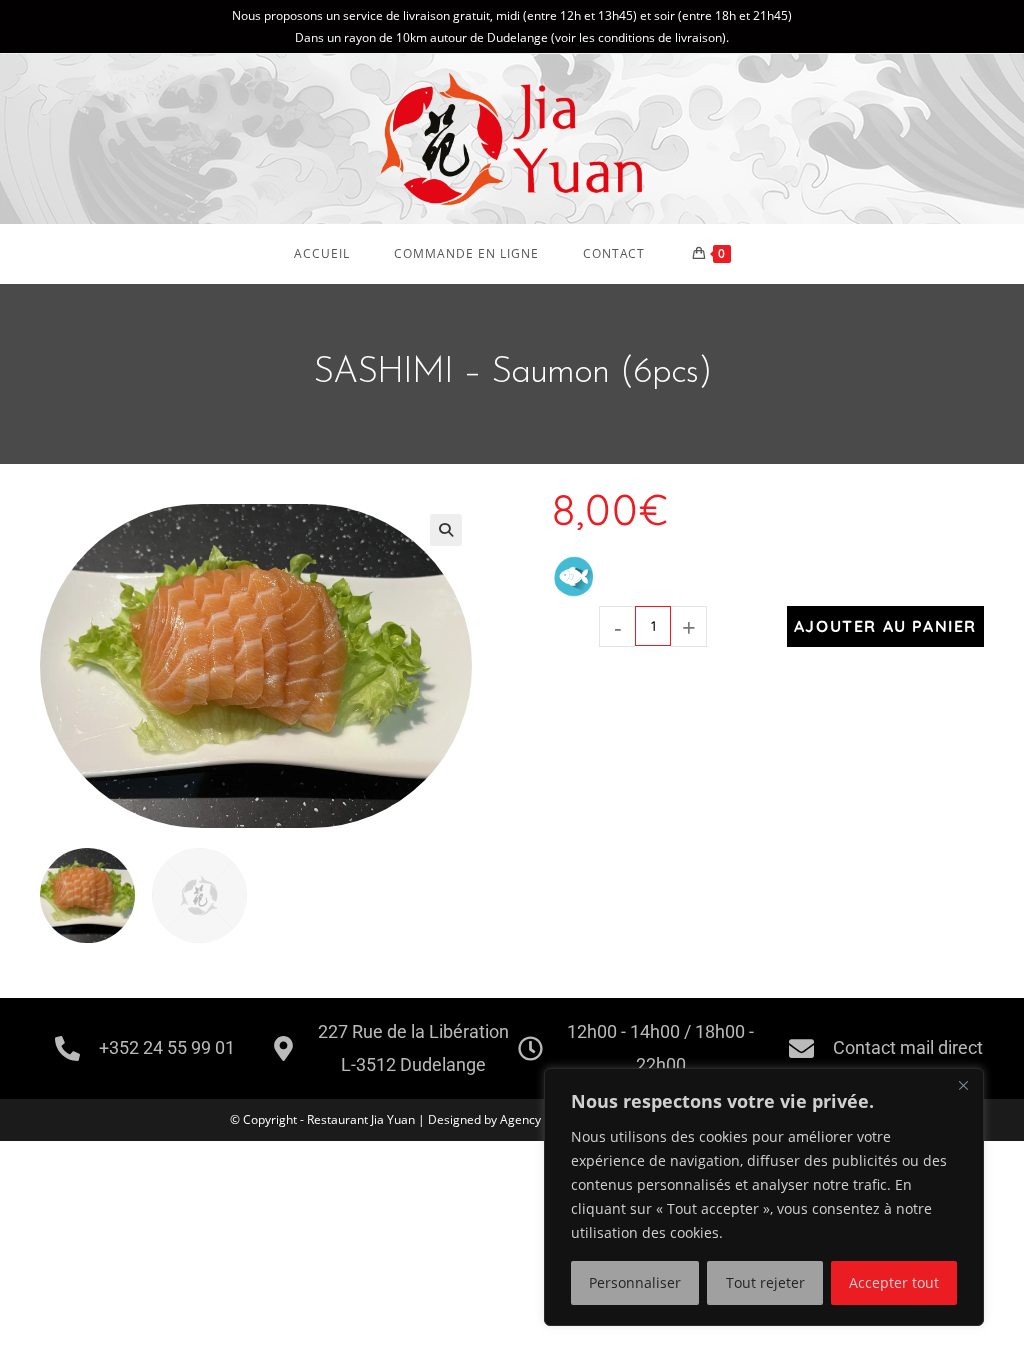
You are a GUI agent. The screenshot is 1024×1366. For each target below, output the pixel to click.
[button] (446, 530)
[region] (764, 1197)
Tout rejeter (765, 1282)
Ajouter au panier (885, 626)
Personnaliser (635, 1282)
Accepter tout (894, 1282)
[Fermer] (963, 1085)
